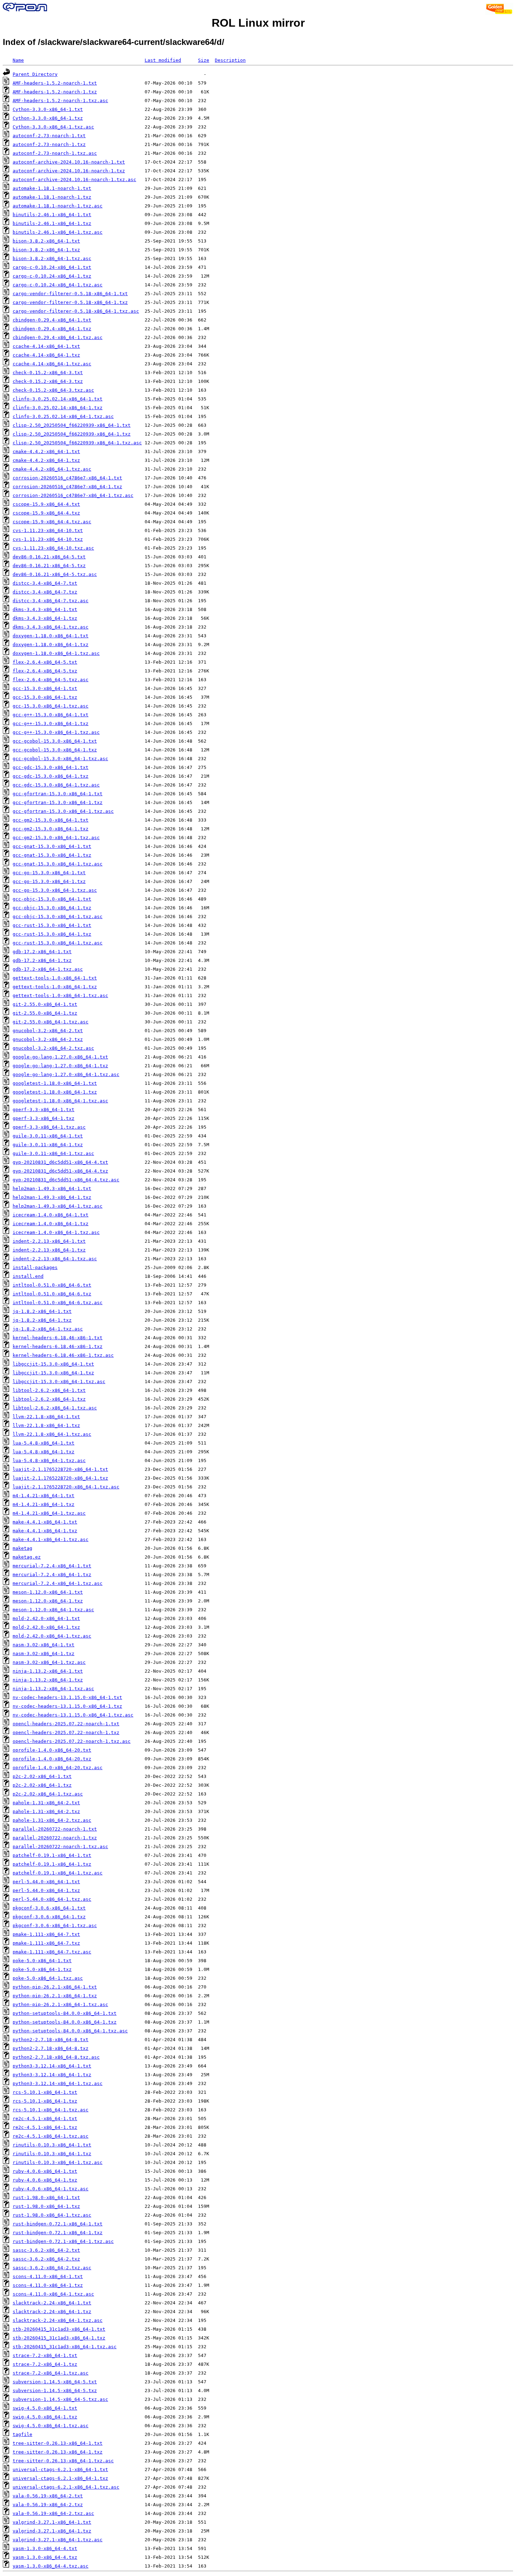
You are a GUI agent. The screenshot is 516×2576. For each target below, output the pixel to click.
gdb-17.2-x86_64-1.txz (42, 960)
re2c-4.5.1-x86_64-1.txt (45, 2119)
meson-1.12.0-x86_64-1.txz (48, 1601)
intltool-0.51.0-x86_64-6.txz (52, 1294)
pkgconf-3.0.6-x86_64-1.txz (49, 1917)
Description (230, 60)
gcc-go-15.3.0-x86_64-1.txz (49, 881)
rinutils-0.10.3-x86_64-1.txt (52, 2145)
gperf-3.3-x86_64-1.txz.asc (49, 1127)
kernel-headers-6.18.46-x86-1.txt (58, 1338)
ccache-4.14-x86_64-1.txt (46, 346)
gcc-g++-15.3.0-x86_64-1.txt (51, 715)
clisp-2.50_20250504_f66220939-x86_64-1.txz (72, 434)
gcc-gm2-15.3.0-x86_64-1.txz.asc (56, 838)
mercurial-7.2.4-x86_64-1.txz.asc (58, 1583)
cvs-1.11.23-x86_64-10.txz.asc (53, 548)
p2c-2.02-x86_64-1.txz (42, 1785)
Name (18, 60)
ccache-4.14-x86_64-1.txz (46, 355)
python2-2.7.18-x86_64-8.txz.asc (56, 2057)
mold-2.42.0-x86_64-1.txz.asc (52, 1636)
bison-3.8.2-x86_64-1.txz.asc (52, 258)
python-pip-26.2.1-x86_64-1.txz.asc (60, 2004)
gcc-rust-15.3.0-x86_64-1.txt (52, 925)
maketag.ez (27, 1557)
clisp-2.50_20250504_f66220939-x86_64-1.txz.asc (77, 443)
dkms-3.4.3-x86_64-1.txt (45, 609)
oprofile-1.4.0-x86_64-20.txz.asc (58, 1768)
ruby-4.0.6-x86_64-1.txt (45, 2171)
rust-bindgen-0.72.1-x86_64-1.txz (58, 2233)
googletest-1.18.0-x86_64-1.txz (55, 1092)
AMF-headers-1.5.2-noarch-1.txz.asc (60, 101)
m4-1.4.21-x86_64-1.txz (44, 1504)
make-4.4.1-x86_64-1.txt (45, 1522)
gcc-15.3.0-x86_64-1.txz (45, 697)
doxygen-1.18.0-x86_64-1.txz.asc (56, 653)
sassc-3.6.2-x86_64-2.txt (46, 2250)
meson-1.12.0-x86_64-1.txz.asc (53, 1610)
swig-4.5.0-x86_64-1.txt (45, 2408)
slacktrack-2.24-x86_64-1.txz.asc (58, 2320)
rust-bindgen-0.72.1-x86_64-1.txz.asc (63, 2241)
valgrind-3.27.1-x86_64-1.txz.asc (58, 2540)
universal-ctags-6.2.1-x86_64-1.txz (60, 2478)
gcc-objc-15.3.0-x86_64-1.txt (52, 899)
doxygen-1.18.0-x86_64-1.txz (51, 645)
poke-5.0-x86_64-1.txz (42, 1969)
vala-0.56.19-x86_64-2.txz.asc (53, 2513)
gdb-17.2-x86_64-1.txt (42, 952)
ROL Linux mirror (258, 23)
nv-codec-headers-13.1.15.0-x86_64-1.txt (67, 1697)
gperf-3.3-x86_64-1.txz (44, 1118)
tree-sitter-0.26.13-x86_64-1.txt (58, 2443)
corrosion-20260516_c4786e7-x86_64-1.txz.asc (73, 495)
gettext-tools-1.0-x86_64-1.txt (55, 978)
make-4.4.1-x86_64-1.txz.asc (51, 1539)
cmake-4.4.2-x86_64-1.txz (46, 460)
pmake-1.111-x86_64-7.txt (46, 1934)
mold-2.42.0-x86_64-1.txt (46, 1618)
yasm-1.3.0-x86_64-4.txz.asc (51, 2566)
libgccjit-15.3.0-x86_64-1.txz (53, 1373)
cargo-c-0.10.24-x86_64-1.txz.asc (58, 285)
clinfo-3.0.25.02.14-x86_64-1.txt (58, 399)
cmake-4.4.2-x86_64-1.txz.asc (52, 469)
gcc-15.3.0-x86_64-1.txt (45, 688)
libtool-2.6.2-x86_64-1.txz (49, 1399)
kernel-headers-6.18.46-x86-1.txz (58, 1346)
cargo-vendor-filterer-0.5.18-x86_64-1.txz (70, 302)
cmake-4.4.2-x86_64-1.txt (46, 452)
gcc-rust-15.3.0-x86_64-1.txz (52, 934)
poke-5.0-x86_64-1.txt (42, 1961)
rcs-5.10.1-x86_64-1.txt (45, 2092)
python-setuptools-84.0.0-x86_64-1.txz (65, 2022)
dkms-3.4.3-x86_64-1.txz (45, 618)
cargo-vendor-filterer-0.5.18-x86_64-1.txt (70, 294)
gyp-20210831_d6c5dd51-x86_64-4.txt (60, 1162)
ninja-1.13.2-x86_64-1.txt (48, 1671)
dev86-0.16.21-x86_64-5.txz (49, 566)
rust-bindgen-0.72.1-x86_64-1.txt (58, 2224)
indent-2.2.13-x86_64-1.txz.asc (55, 1259)
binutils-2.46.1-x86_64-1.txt (52, 215)
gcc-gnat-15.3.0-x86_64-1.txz (52, 855)
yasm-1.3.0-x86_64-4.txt (45, 2548)
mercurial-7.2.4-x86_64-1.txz (52, 1575)
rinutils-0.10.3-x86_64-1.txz (52, 2154)
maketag (22, 1548)
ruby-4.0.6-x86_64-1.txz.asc (51, 2189)
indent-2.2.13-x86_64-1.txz (49, 1250)
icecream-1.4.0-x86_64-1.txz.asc (56, 1232)
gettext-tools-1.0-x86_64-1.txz (55, 987)
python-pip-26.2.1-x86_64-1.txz (55, 1996)
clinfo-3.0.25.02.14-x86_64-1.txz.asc (63, 416)
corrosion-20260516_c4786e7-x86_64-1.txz (67, 487)
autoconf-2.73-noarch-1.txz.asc (55, 153)
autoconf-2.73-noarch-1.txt (49, 136)
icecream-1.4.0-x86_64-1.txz (51, 1224)
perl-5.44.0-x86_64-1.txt (46, 1882)
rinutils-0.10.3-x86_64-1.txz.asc (58, 2162)
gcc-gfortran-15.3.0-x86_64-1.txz (58, 802)
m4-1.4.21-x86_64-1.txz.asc (49, 1513)
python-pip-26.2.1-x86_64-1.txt (55, 1987)
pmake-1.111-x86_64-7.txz (46, 1943)
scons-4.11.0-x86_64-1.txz (48, 2285)
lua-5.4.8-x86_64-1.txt (44, 1443)
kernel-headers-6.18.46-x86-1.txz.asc (63, 1355)
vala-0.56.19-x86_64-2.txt (48, 2496)
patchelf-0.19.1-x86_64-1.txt (52, 1855)
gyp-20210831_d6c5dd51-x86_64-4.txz (60, 1171)
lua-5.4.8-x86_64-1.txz (44, 1452)
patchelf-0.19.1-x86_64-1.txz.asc (58, 1873)
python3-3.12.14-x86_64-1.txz (52, 2075)
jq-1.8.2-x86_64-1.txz (42, 1320)
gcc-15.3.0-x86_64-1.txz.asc (51, 706)
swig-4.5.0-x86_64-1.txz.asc (51, 2426)
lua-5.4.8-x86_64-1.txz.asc (49, 1460)
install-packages (35, 1267)
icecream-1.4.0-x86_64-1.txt (51, 1215)
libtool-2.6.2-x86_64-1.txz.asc (55, 1408)
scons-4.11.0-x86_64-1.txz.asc (53, 2294)
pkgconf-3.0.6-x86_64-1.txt (49, 1908)
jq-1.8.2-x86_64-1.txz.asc (48, 1329)
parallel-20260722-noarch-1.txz (55, 1838)
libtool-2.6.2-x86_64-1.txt (49, 1390)
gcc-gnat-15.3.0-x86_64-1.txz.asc (58, 864)
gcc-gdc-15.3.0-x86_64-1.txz (51, 776)
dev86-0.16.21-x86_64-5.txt (49, 557)
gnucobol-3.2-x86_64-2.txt (48, 1031)
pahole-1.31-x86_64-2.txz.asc (52, 1820)
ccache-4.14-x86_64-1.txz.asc (52, 364)
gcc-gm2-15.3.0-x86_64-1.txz (51, 829)
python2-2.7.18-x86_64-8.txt (51, 2040)
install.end (28, 1276)
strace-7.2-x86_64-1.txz (45, 2364)
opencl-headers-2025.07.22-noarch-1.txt (66, 1724)
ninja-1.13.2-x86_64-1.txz (48, 1680)
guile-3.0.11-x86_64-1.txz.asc (53, 1153)
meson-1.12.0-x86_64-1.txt (48, 1592)
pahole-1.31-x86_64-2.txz (46, 1811)
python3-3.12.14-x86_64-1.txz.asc (58, 2083)
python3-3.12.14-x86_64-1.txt (52, 2066)
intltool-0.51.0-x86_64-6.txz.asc (58, 1303)
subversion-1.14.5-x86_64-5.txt (55, 2382)
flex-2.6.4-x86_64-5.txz (45, 671)
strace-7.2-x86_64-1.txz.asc (51, 2373)
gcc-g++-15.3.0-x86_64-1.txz (51, 723)
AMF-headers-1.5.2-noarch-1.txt (55, 83)
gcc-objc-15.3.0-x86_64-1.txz (52, 908)
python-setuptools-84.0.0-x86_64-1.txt (65, 2013)
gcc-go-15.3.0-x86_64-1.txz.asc (55, 890)
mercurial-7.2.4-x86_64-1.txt (52, 1566)
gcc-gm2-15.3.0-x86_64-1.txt (51, 820)
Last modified (163, 60)
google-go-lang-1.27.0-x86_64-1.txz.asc (66, 1074)
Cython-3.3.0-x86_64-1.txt (48, 109)
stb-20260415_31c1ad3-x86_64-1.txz (59, 2338)
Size (204, 60)
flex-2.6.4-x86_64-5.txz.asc (51, 680)
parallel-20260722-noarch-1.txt (55, 1829)
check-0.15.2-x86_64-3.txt (48, 373)
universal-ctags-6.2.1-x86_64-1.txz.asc (66, 2487)
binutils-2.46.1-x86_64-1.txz (52, 223)
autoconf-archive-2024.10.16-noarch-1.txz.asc (74, 180)
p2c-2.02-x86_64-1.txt (42, 1776)
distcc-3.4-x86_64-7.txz (45, 592)
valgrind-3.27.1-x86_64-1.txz (52, 2531)
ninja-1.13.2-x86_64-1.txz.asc (53, 1689)
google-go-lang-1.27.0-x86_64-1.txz (60, 1066)
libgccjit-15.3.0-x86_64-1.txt (53, 1364)
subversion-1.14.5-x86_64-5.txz (55, 2391)
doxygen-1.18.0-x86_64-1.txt (51, 636)
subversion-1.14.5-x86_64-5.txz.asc (60, 2399)
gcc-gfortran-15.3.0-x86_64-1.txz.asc (63, 811)
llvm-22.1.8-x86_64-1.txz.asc (52, 1434)
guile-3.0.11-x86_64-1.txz (48, 1145)
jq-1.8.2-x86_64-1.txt (42, 1311)
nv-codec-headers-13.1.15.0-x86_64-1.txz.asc (73, 1715)
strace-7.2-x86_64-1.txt (45, 2355)
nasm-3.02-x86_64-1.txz (44, 1654)
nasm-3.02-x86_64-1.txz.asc (49, 1662)
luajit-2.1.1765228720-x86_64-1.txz (60, 1478)
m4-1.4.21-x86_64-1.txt (44, 1496)
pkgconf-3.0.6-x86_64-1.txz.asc (55, 1926)
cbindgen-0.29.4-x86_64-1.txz (52, 329)
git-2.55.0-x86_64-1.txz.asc (51, 1022)
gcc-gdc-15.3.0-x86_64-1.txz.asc (56, 785)
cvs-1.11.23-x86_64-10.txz (48, 539)
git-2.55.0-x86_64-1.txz (45, 1013)
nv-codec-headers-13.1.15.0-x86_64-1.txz (67, 1706)
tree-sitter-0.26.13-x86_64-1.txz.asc (63, 2461)
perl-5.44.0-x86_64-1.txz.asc (52, 1899)
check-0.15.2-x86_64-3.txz (48, 381)
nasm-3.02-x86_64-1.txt (44, 1645)
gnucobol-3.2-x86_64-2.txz (48, 1039)
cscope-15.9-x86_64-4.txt (46, 504)
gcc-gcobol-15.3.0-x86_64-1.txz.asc (60, 759)
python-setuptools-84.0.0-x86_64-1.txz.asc (70, 2031)
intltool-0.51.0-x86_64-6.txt (52, 1285)
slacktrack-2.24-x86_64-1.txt (52, 2303)
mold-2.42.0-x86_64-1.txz (46, 1627)
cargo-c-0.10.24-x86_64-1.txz (52, 276)
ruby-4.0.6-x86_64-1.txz (45, 2180)
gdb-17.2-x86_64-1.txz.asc (48, 969)
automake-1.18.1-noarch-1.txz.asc (58, 206)
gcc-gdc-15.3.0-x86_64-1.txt (51, 767)
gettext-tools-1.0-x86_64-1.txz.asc (60, 995)
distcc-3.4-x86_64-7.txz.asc (51, 601)
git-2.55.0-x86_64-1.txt (45, 1004)
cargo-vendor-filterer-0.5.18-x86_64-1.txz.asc (76, 311)
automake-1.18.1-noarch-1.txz (52, 197)
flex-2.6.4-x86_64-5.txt (45, 662)
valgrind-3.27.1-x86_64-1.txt (52, 2522)
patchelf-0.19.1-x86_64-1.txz (52, 1864)
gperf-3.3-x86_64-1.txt (44, 1110)
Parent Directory (35, 74)
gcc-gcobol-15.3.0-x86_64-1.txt (55, 741)
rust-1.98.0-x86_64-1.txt (46, 2197)
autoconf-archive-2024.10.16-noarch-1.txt (69, 162)
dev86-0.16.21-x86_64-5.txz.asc (55, 574)
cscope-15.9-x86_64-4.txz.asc (52, 522)
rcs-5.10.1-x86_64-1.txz (45, 2101)
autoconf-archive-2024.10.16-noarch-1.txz (69, 171)
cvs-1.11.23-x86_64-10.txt (48, 530)
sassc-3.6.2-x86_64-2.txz (46, 2259)
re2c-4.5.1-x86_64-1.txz (45, 2127)
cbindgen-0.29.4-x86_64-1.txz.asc (58, 337)
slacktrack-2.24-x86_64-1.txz (52, 2312)
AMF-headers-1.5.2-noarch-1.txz (55, 92)
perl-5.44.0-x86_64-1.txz (46, 1890)
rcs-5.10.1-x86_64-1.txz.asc (51, 2110)
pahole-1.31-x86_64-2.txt (46, 1803)
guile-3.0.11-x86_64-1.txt (48, 1136)
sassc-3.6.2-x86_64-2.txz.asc (52, 2268)
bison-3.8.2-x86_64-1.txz (46, 250)
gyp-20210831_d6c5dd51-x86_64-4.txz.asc (66, 1180)
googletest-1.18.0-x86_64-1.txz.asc (60, 1101)
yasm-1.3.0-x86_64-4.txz (45, 2557)
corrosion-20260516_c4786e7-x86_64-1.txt (67, 478)
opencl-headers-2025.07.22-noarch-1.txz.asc (72, 1741)
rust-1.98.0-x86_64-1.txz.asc (52, 2215)
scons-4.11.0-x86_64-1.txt (48, 2276)
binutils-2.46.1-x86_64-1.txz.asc (58, 232)
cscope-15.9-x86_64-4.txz (46, 513)
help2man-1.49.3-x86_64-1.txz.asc (58, 1206)
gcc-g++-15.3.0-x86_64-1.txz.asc (56, 732)
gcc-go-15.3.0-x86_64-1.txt (49, 873)
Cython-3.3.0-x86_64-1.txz (48, 118)
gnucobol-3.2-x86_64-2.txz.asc (53, 1048)
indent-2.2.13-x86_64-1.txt (49, 1241)
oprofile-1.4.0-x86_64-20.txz (52, 1759)
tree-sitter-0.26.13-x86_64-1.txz (58, 2452)
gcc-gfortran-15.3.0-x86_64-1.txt (58, 794)
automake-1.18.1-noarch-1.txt (52, 188)
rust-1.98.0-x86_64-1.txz (46, 2206)
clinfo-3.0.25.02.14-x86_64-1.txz (58, 408)
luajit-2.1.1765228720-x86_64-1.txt (60, 1469)
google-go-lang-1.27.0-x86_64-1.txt (60, 1057)
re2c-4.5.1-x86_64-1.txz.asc (51, 2136)
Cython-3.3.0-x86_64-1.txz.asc (53, 127)
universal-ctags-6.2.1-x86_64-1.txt (60, 2469)
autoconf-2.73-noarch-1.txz (49, 144)
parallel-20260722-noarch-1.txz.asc (60, 1847)
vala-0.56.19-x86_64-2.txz (48, 2505)
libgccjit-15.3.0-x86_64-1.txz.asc (59, 1382)
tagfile (22, 2434)
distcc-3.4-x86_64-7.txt (45, 583)
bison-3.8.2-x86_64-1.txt (46, 241)
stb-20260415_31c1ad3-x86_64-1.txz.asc (65, 2347)
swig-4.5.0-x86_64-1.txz (45, 2417)
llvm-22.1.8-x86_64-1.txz (46, 1425)
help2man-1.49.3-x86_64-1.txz (52, 1197)
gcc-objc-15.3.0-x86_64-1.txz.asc (58, 917)
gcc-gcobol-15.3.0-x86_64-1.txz (55, 750)
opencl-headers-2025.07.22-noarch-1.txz (66, 1732)
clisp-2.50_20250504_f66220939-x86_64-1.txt (72, 425)
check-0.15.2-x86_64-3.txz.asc (53, 390)
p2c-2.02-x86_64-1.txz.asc (48, 1794)
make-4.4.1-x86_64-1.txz (45, 1531)
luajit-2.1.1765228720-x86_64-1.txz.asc (66, 1487)
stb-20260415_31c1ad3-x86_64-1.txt (59, 2329)
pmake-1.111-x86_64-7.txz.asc (52, 1952)
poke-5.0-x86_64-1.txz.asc (48, 1978)
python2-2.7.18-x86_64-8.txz (51, 2048)
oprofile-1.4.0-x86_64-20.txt (52, 1750)
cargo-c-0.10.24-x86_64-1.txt (52, 267)
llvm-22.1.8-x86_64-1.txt (46, 1417)
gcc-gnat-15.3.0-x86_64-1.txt (52, 846)
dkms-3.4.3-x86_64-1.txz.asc (51, 627)
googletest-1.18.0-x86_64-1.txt (55, 1083)
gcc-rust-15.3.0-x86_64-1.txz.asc (58, 943)
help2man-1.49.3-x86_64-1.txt (52, 1189)
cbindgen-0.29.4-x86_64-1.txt (52, 320)
